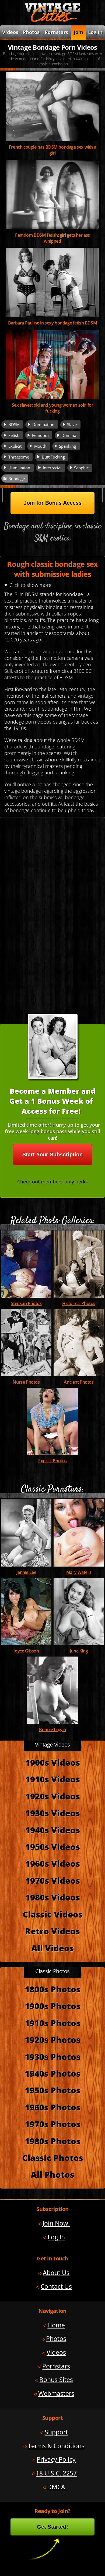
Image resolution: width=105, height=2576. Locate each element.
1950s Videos (53, 1847)
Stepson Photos (26, 1303)
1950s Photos (53, 2090)
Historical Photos (79, 1303)
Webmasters (56, 2393)
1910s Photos (53, 2023)
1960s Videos (53, 1864)
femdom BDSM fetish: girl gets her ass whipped (52, 238)
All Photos (52, 2174)
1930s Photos (53, 2057)
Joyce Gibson (26, 1651)
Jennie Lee (26, 1572)
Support (56, 2432)
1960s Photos (53, 2107)
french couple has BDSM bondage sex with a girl (52, 150)
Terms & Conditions (56, 2446)
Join (78, 32)
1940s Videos (53, 1830)
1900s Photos (53, 2006)
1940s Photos (53, 2073)
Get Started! (52, 2527)
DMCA (56, 2487)
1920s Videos (53, 1796)
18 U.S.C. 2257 (56, 2473)
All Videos (52, 1948)
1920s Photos (53, 2040)
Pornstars (56, 32)
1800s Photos (53, 1989)
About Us (56, 2273)
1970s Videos (53, 1881)
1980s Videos (53, 1897)
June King (79, 1651)
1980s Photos (53, 2141)
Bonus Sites (56, 2380)
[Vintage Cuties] (52, 21)
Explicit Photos (52, 1461)
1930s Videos (53, 1813)
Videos (56, 2352)
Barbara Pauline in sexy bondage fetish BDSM (52, 323)
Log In (95, 32)
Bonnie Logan (52, 1729)
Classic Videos (53, 1914)
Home (56, 2325)
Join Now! (56, 2223)
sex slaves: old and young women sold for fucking (53, 408)
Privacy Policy (56, 2459)
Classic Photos (53, 2158)
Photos (31, 32)
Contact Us (56, 2286)
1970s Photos (53, 2124)
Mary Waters (79, 1572)
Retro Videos (52, 1931)
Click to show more (30, 585)
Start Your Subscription (52, 1155)
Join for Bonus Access (53, 503)
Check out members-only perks (52, 1182)
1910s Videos (53, 1779)
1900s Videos (53, 1762)
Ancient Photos (79, 1382)
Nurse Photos (26, 1382)
